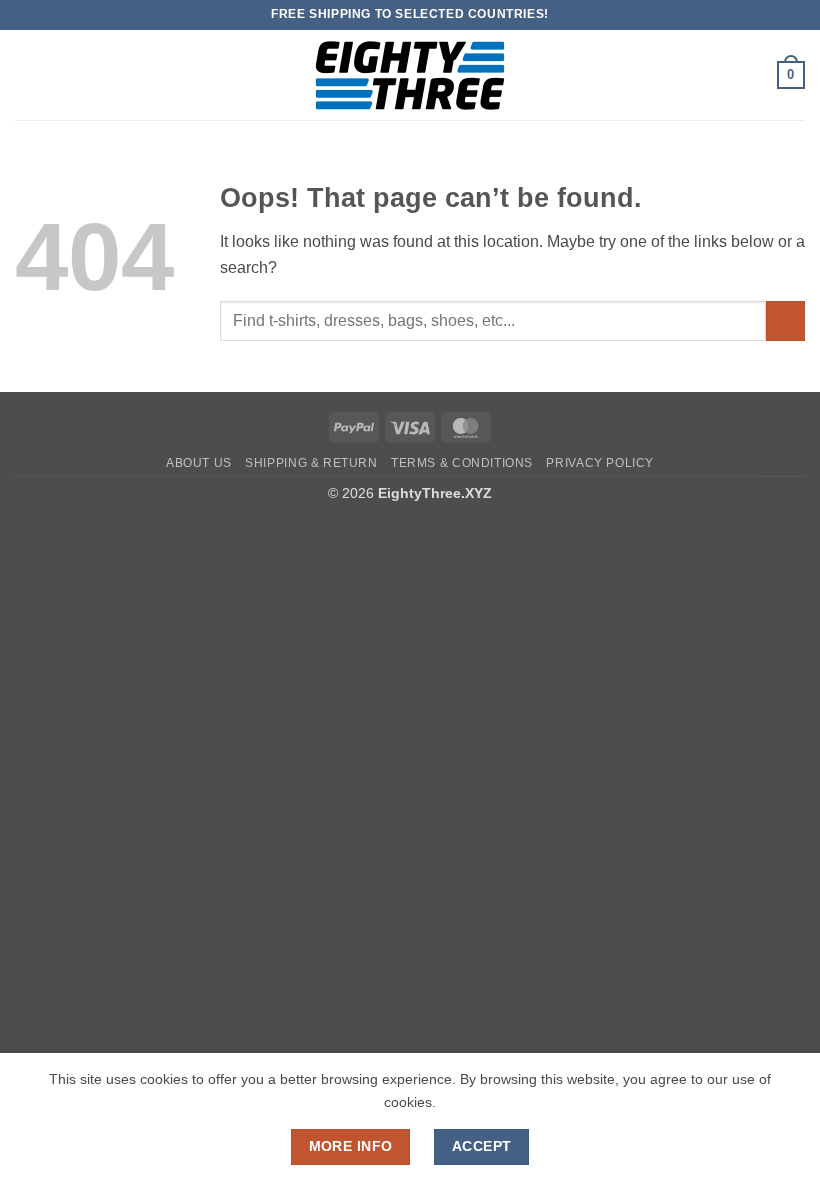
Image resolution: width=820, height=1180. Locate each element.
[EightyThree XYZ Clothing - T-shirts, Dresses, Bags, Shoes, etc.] (410, 75)
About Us (199, 463)
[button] (27, 74)
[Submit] (785, 320)
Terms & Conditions (462, 463)
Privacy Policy (600, 463)
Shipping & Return (311, 463)
